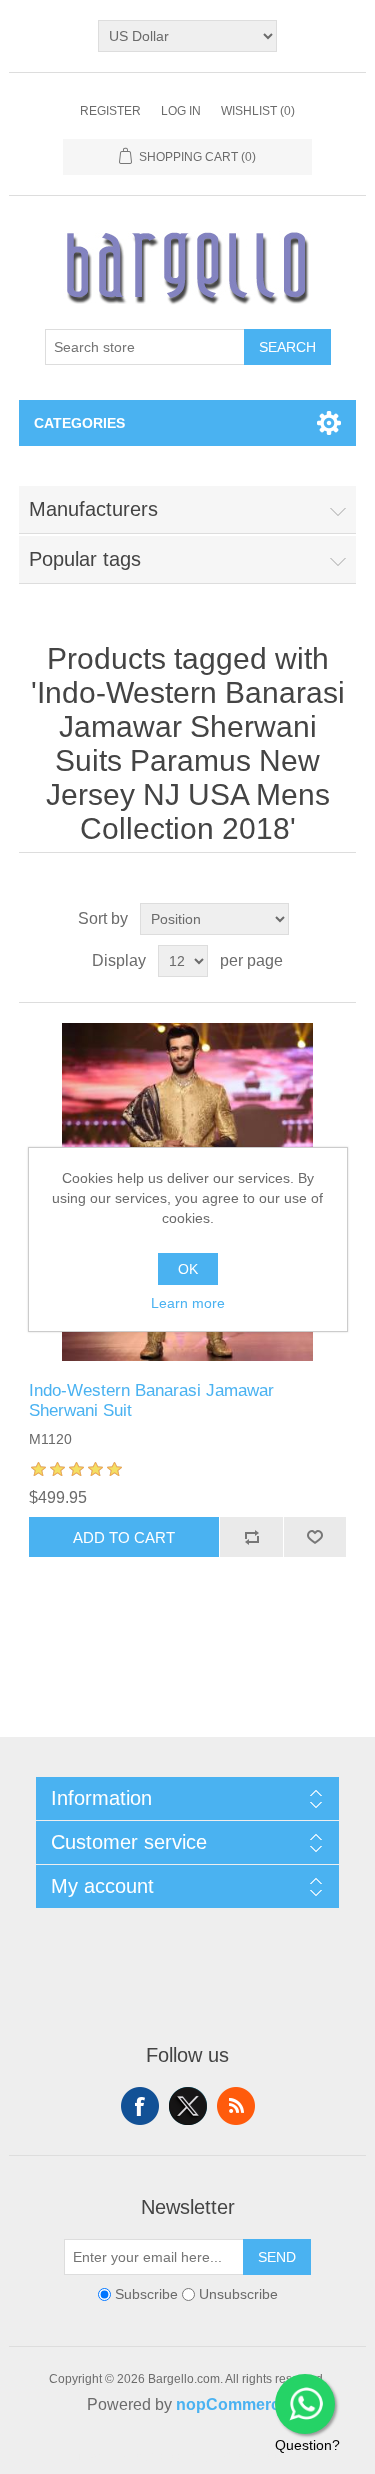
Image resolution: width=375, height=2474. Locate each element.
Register (110, 111)
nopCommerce (232, 2404)
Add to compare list (251, 1537)
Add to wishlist (315, 1537)
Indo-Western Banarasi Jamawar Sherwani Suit (151, 1400)
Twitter (188, 2106)
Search (287, 347)
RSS (236, 2106)
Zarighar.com (260, 2456)
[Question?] (305, 2404)
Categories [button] (79, 423)
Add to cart (124, 1537)
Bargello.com (157, 2456)
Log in (181, 111)
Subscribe (146, 2295)
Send (277, 2257)
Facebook (140, 2106)
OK (188, 1269)
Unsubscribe (238, 2295)
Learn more (188, 1303)
